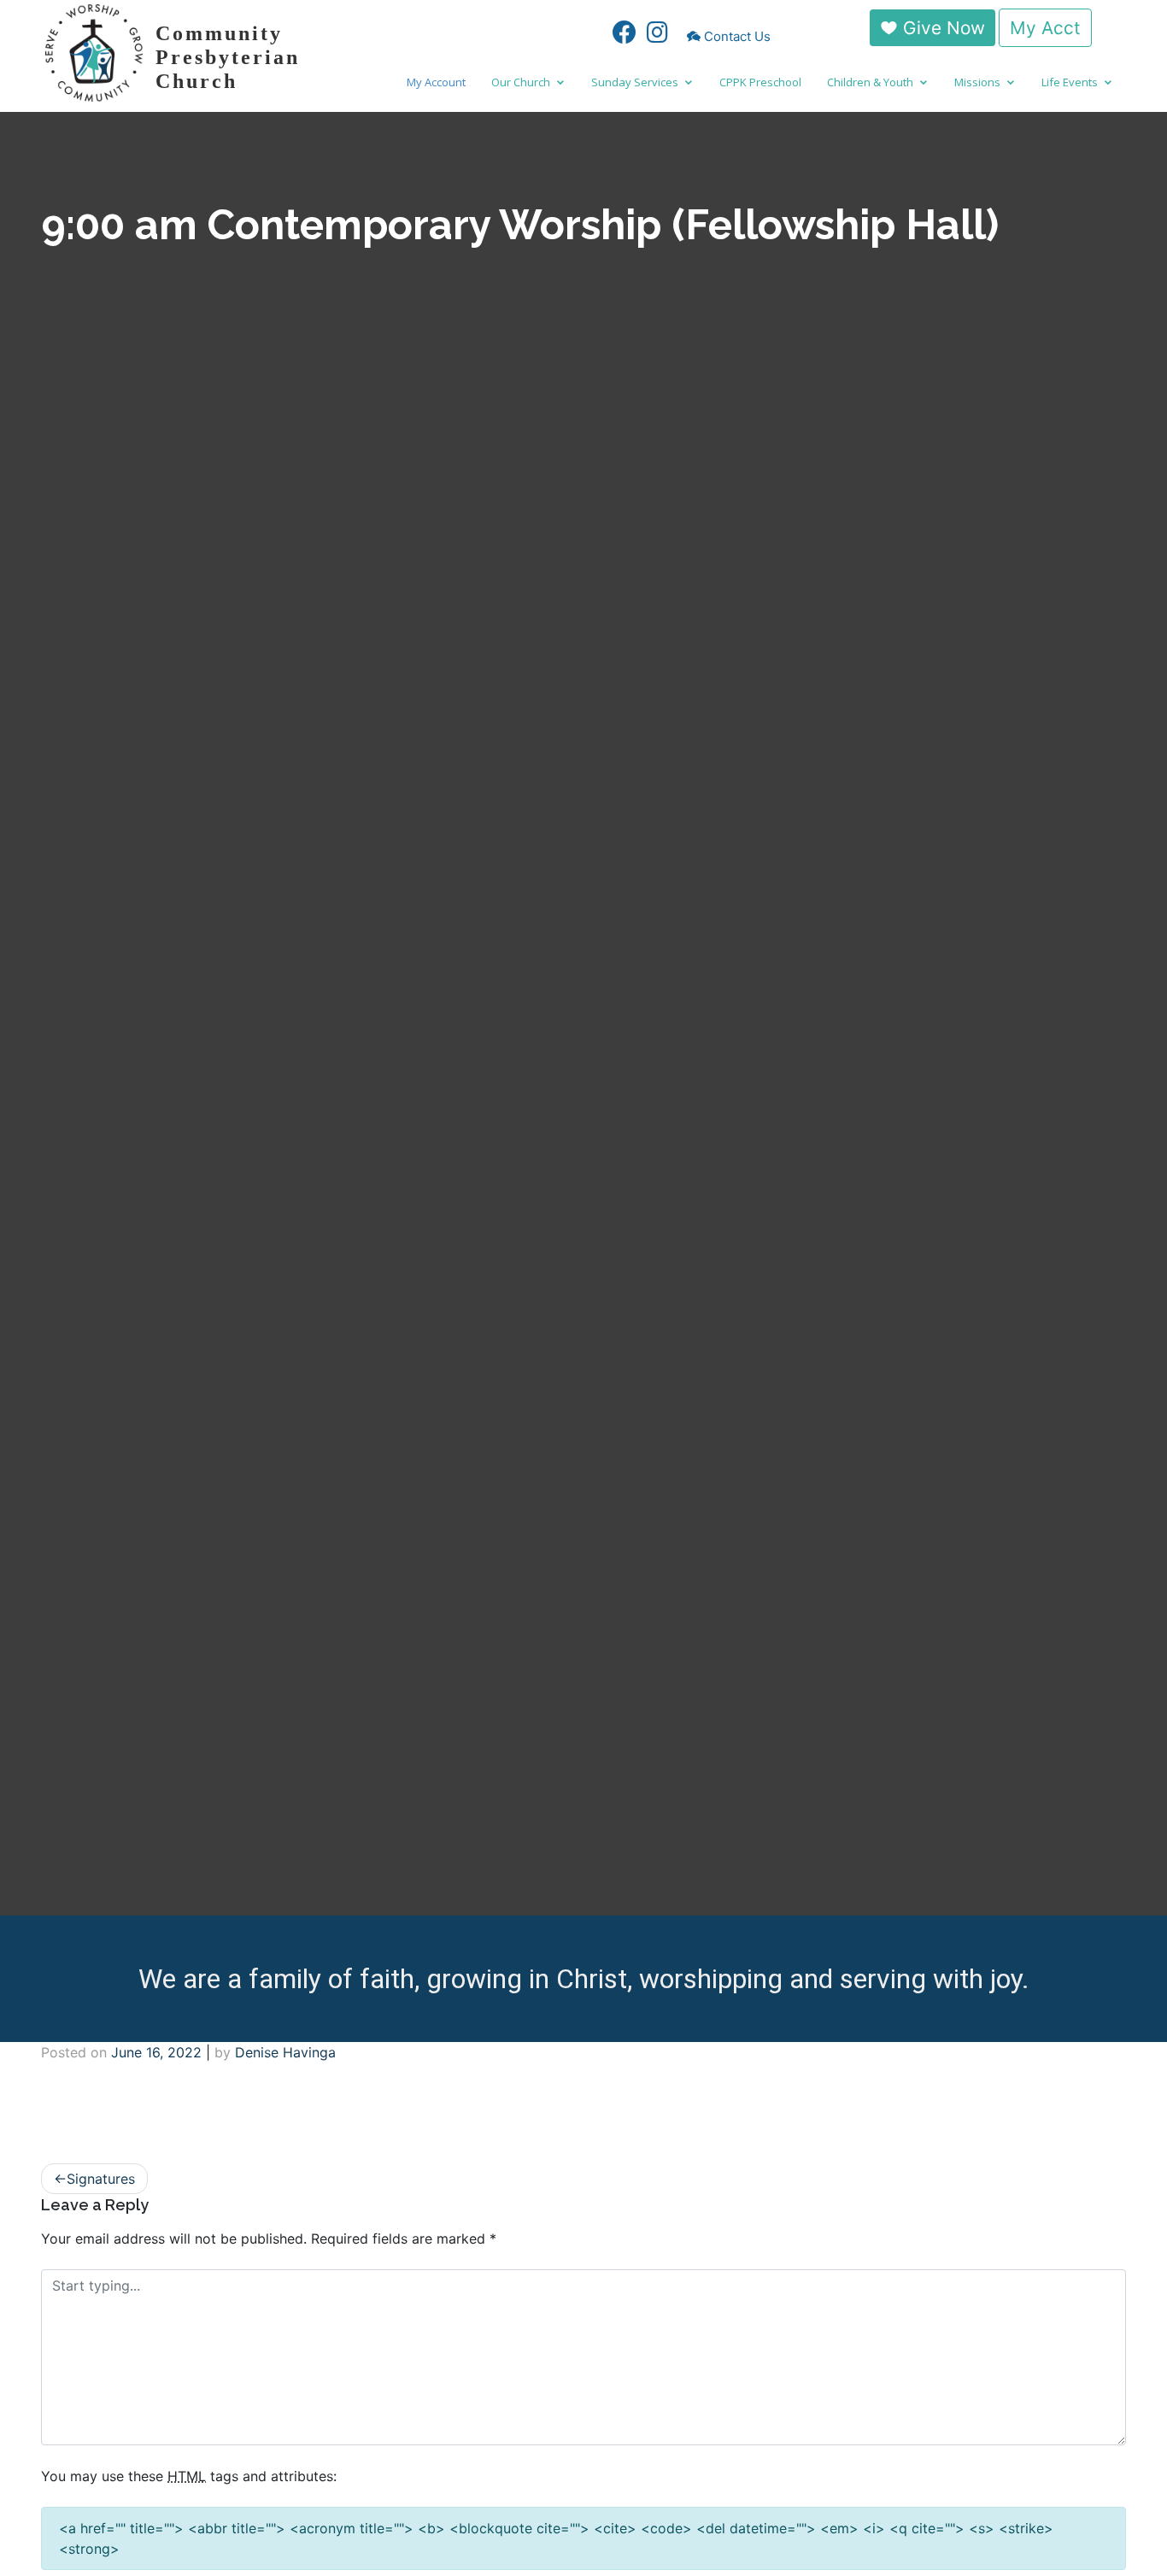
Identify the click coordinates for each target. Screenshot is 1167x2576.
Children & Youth (870, 82)
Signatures (101, 2179)
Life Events (1070, 82)
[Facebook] (620, 36)
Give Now (941, 28)
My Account (436, 82)
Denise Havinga (285, 2052)
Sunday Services (635, 82)
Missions (977, 82)
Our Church (521, 82)
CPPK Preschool (760, 82)
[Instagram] (657, 36)
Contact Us (737, 36)
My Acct (1045, 28)
